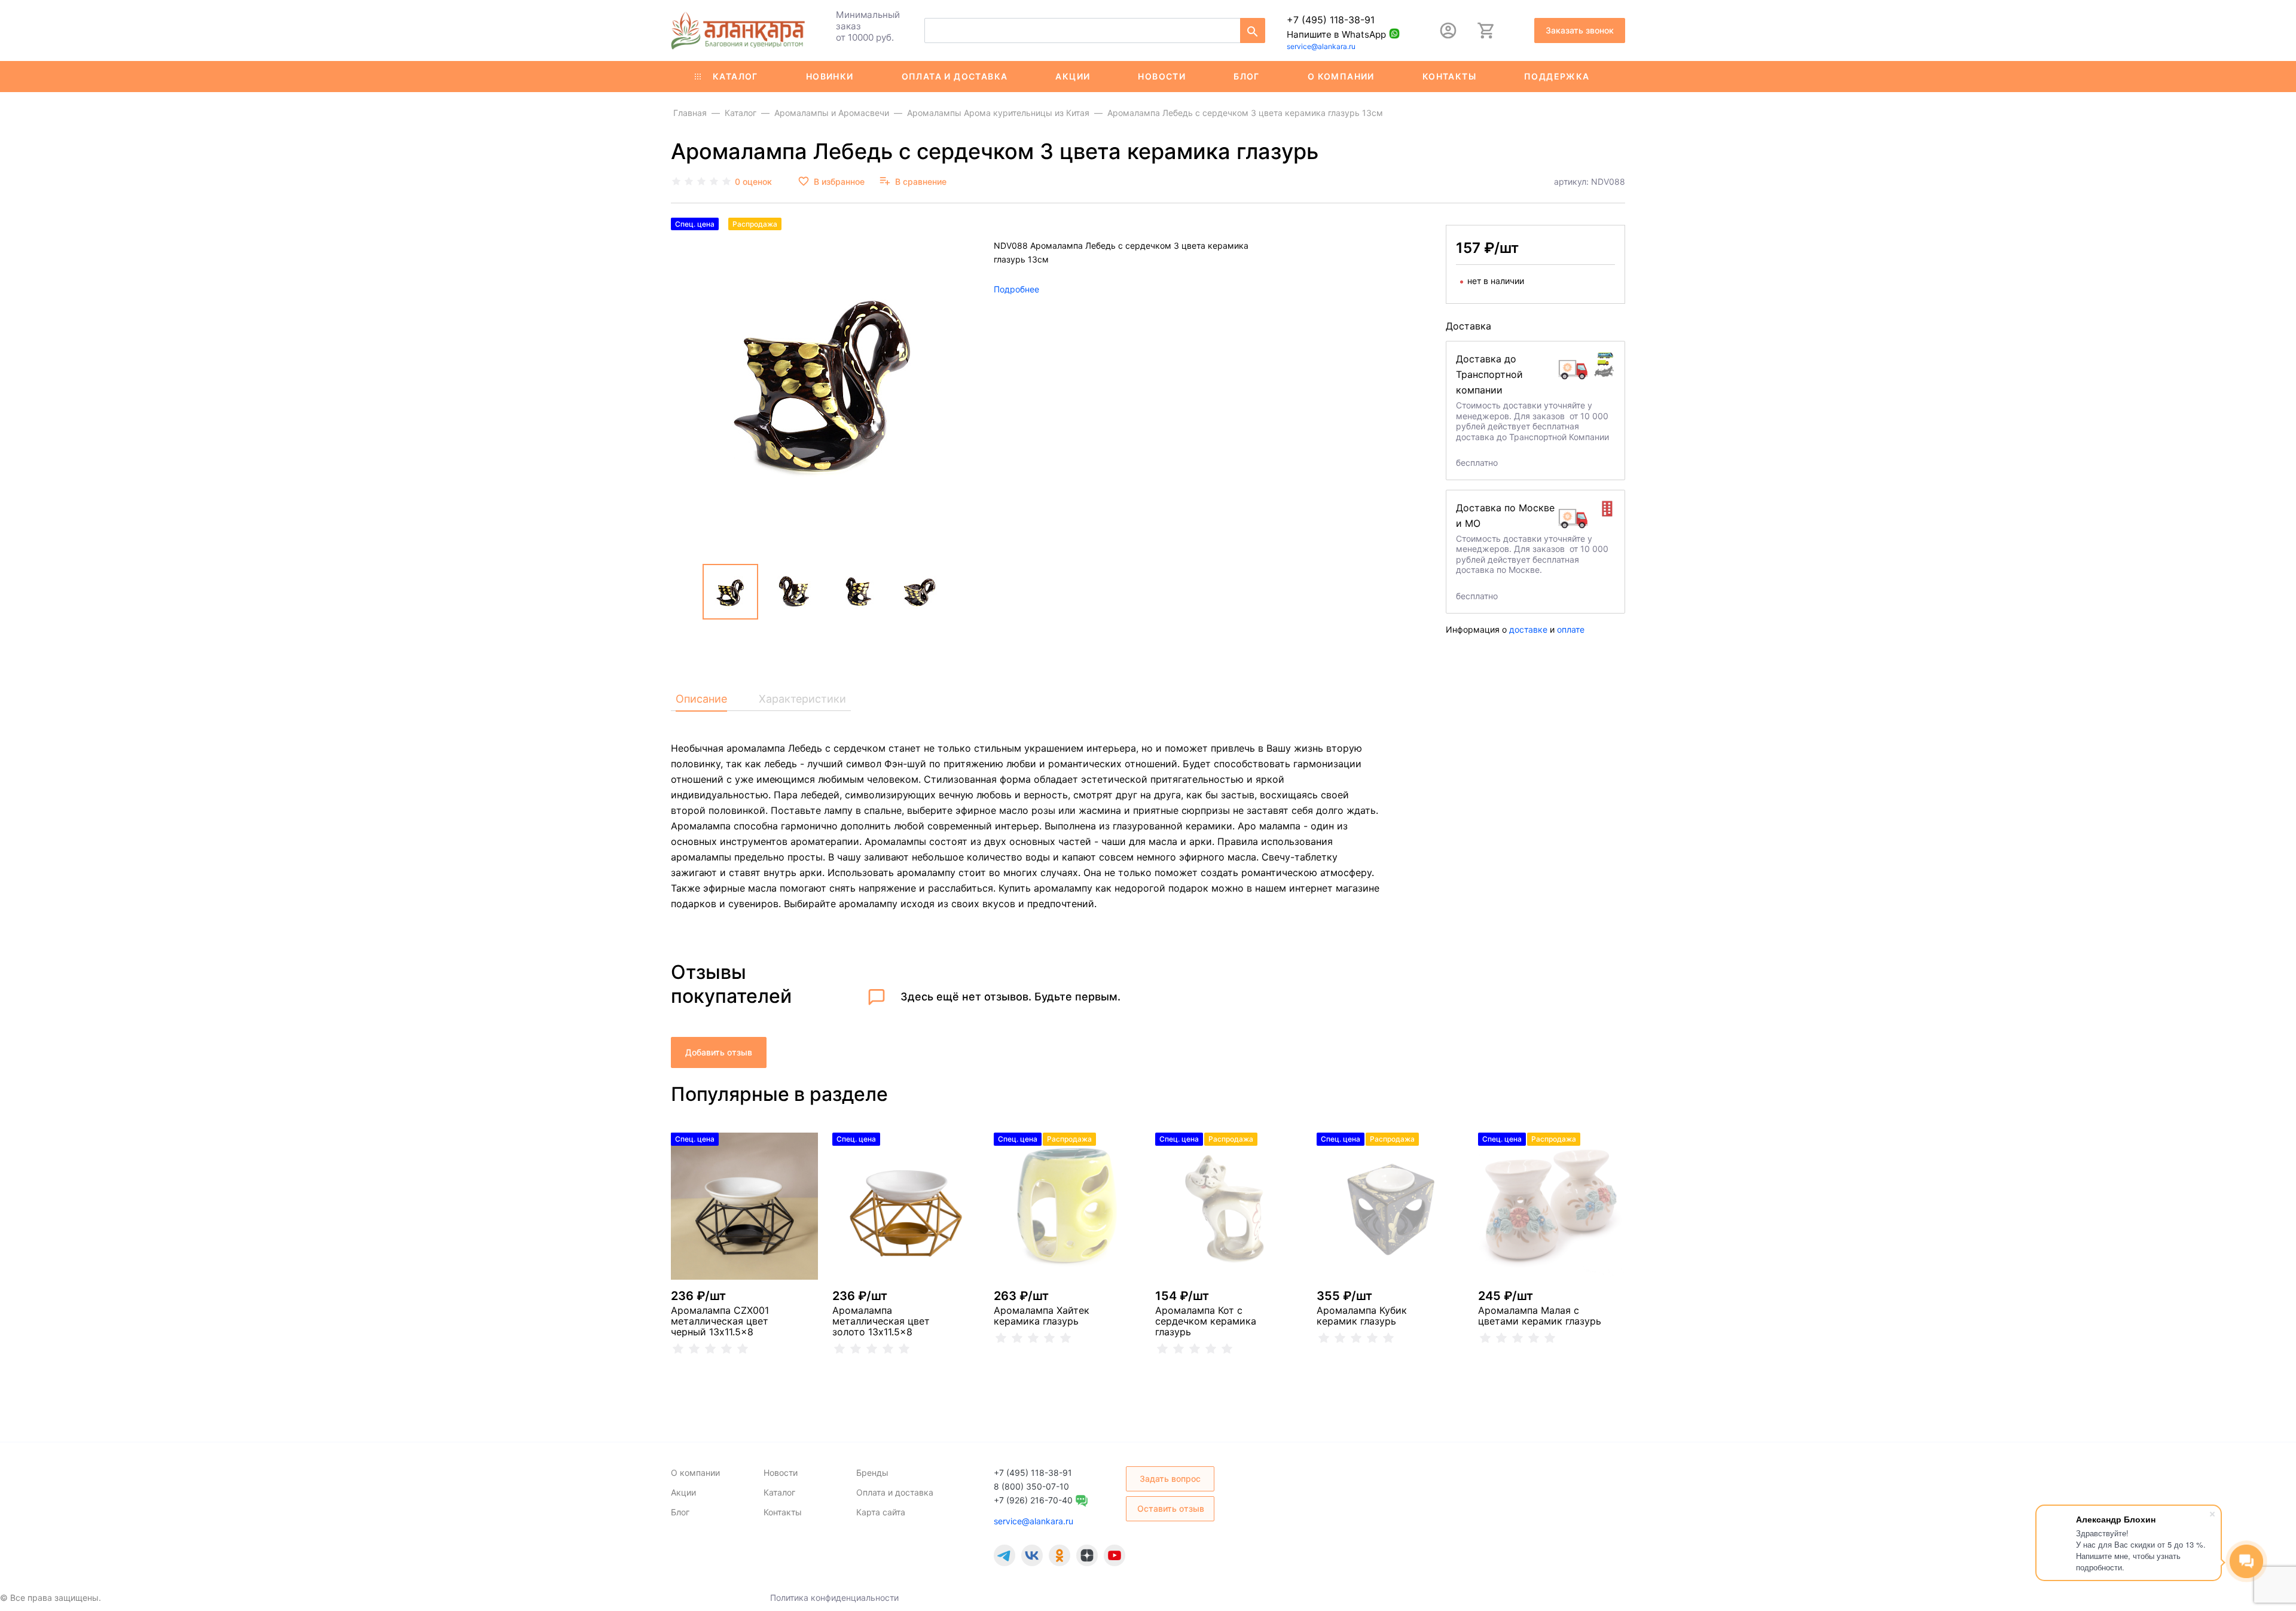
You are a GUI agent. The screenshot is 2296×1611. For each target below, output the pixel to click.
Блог (1247, 76)
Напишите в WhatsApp (1336, 34)
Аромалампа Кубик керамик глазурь (1362, 1316)
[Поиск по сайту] (1253, 30)
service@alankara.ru (1321, 46)
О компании (1341, 76)
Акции (1073, 76)
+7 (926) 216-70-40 (1033, 1500)
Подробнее (1016, 289)
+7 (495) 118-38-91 (1331, 20)
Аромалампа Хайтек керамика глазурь (1042, 1316)
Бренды (872, 1473)
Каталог (735, 76)
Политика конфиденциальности (834, 1598)
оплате (1571, 629)
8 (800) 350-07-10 (1031, 1486)
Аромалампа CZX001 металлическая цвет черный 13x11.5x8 (720, 1321)
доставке (1528, 629)
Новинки (830, 76)
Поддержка (1557, 76)
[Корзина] (1486, 30)
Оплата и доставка (955, 76)
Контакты (1449, 76)
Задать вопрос (1170, 1479)
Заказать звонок (1580, 30)
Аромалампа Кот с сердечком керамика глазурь (1206, 1321)
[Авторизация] (1448, 30)
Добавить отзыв (719, 1052)
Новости (1162, 76)
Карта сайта (881, 1512)
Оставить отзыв (1171, 1508)
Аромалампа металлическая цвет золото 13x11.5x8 (881, 1321)
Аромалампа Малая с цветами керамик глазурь (1540, 1316)
